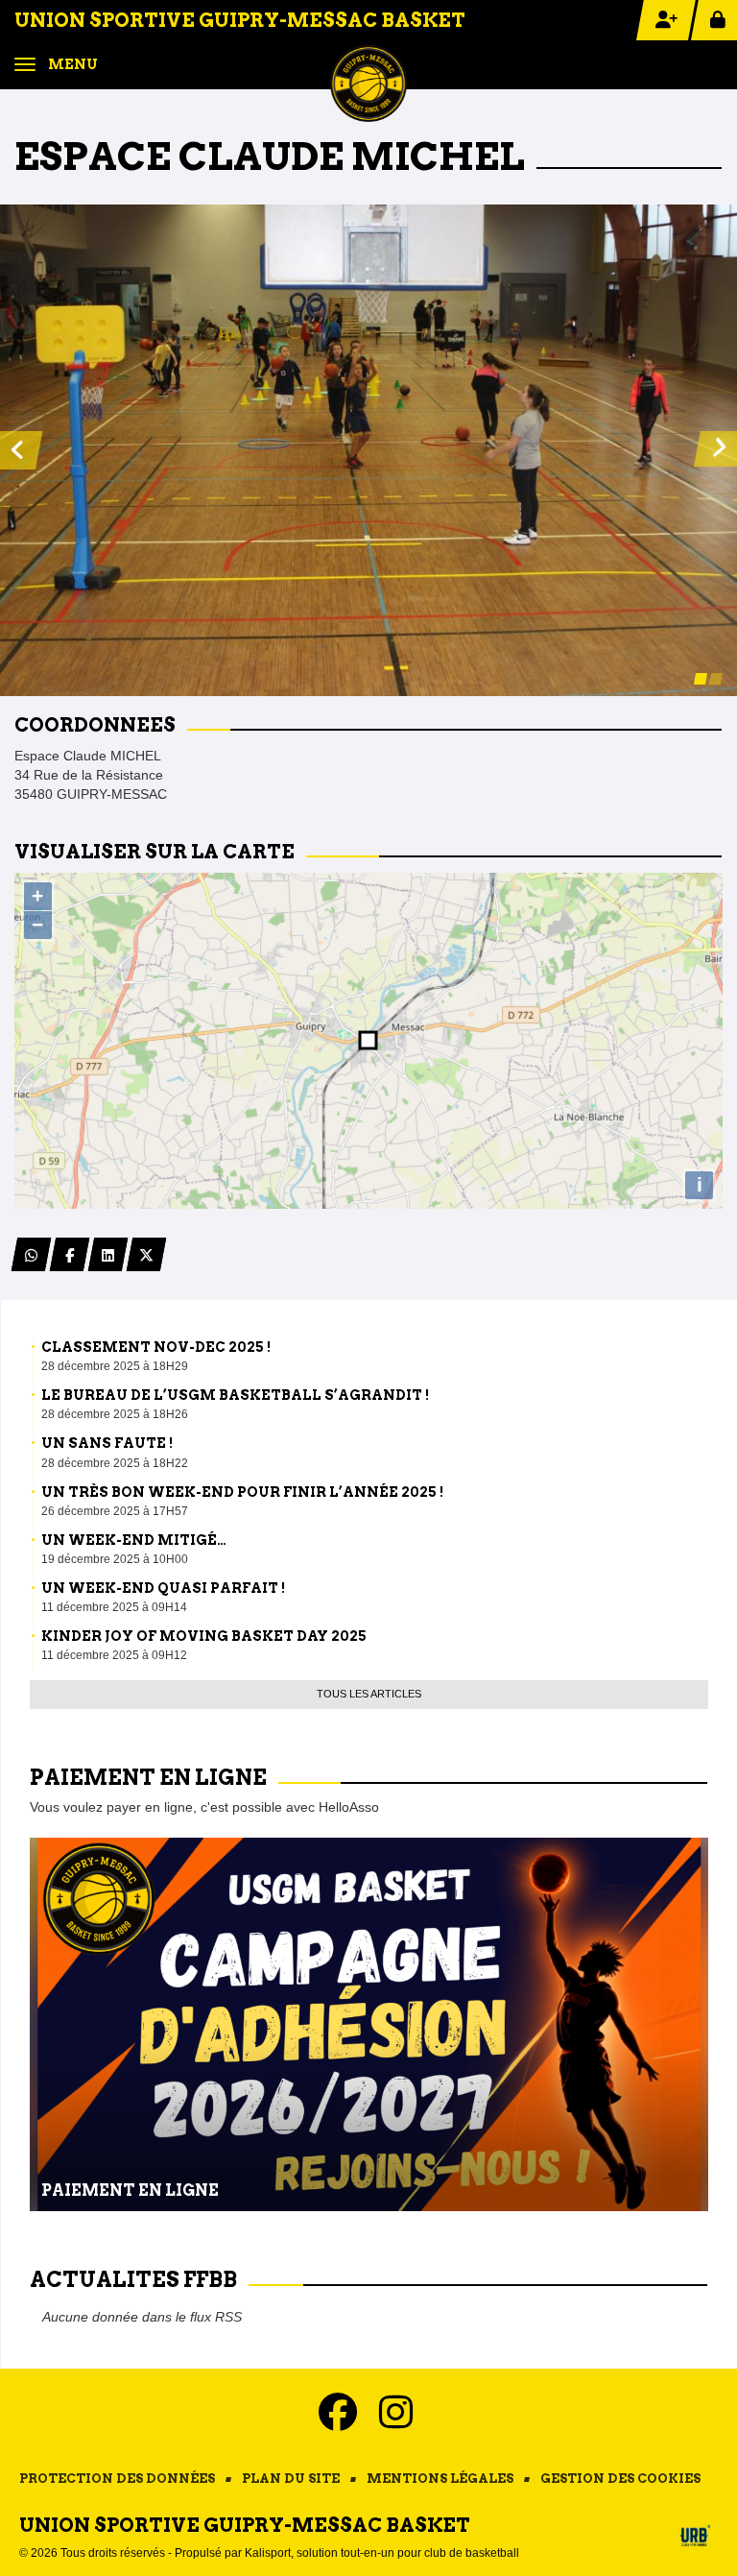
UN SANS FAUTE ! (107, 1443)
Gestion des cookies (620, 2479)
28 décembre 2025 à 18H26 (115, 1414)
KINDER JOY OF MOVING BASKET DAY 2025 (204, 1636)
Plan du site (291, 2479)
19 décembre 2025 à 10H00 (115, 1559)
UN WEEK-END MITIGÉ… (134, 1540)
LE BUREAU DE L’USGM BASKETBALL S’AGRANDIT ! (235, 1395)
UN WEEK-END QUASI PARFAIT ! (163, 1588)
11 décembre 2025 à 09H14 (114, 1607)
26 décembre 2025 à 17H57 (115, 1511)
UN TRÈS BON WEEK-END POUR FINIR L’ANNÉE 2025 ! (242, 1492)
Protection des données (117, 2479)
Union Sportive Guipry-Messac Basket (240, 20)
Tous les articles (369, 1694)
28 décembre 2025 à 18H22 (115, 1463)
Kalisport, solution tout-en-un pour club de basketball (382, 2553)
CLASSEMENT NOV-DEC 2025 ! (156, 1347)
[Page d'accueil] (368, 83)
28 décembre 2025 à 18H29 (115, 1366)
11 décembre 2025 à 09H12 (114, 1655)
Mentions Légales (440, 2479)
